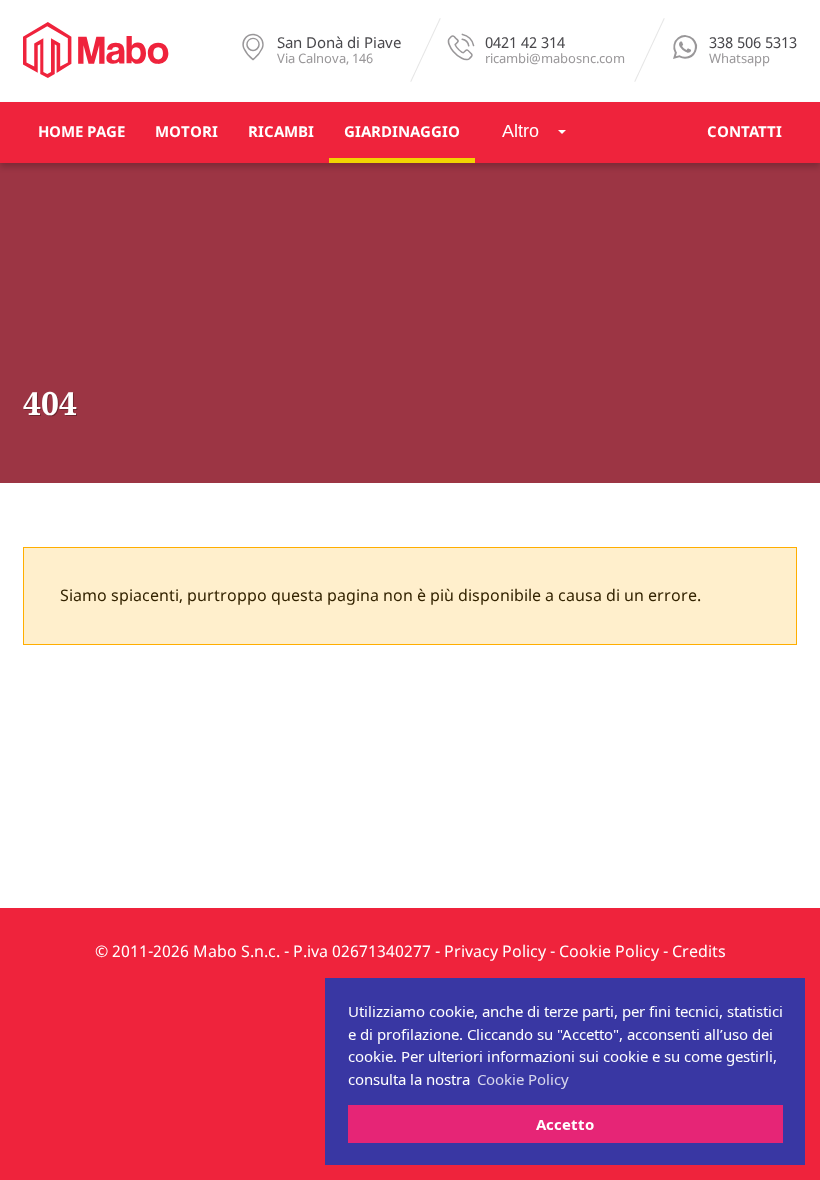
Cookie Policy (609, 952)
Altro (520, 131)
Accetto (565, 1124)
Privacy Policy (495, 952)
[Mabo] (96, 50)
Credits (699, 952)
